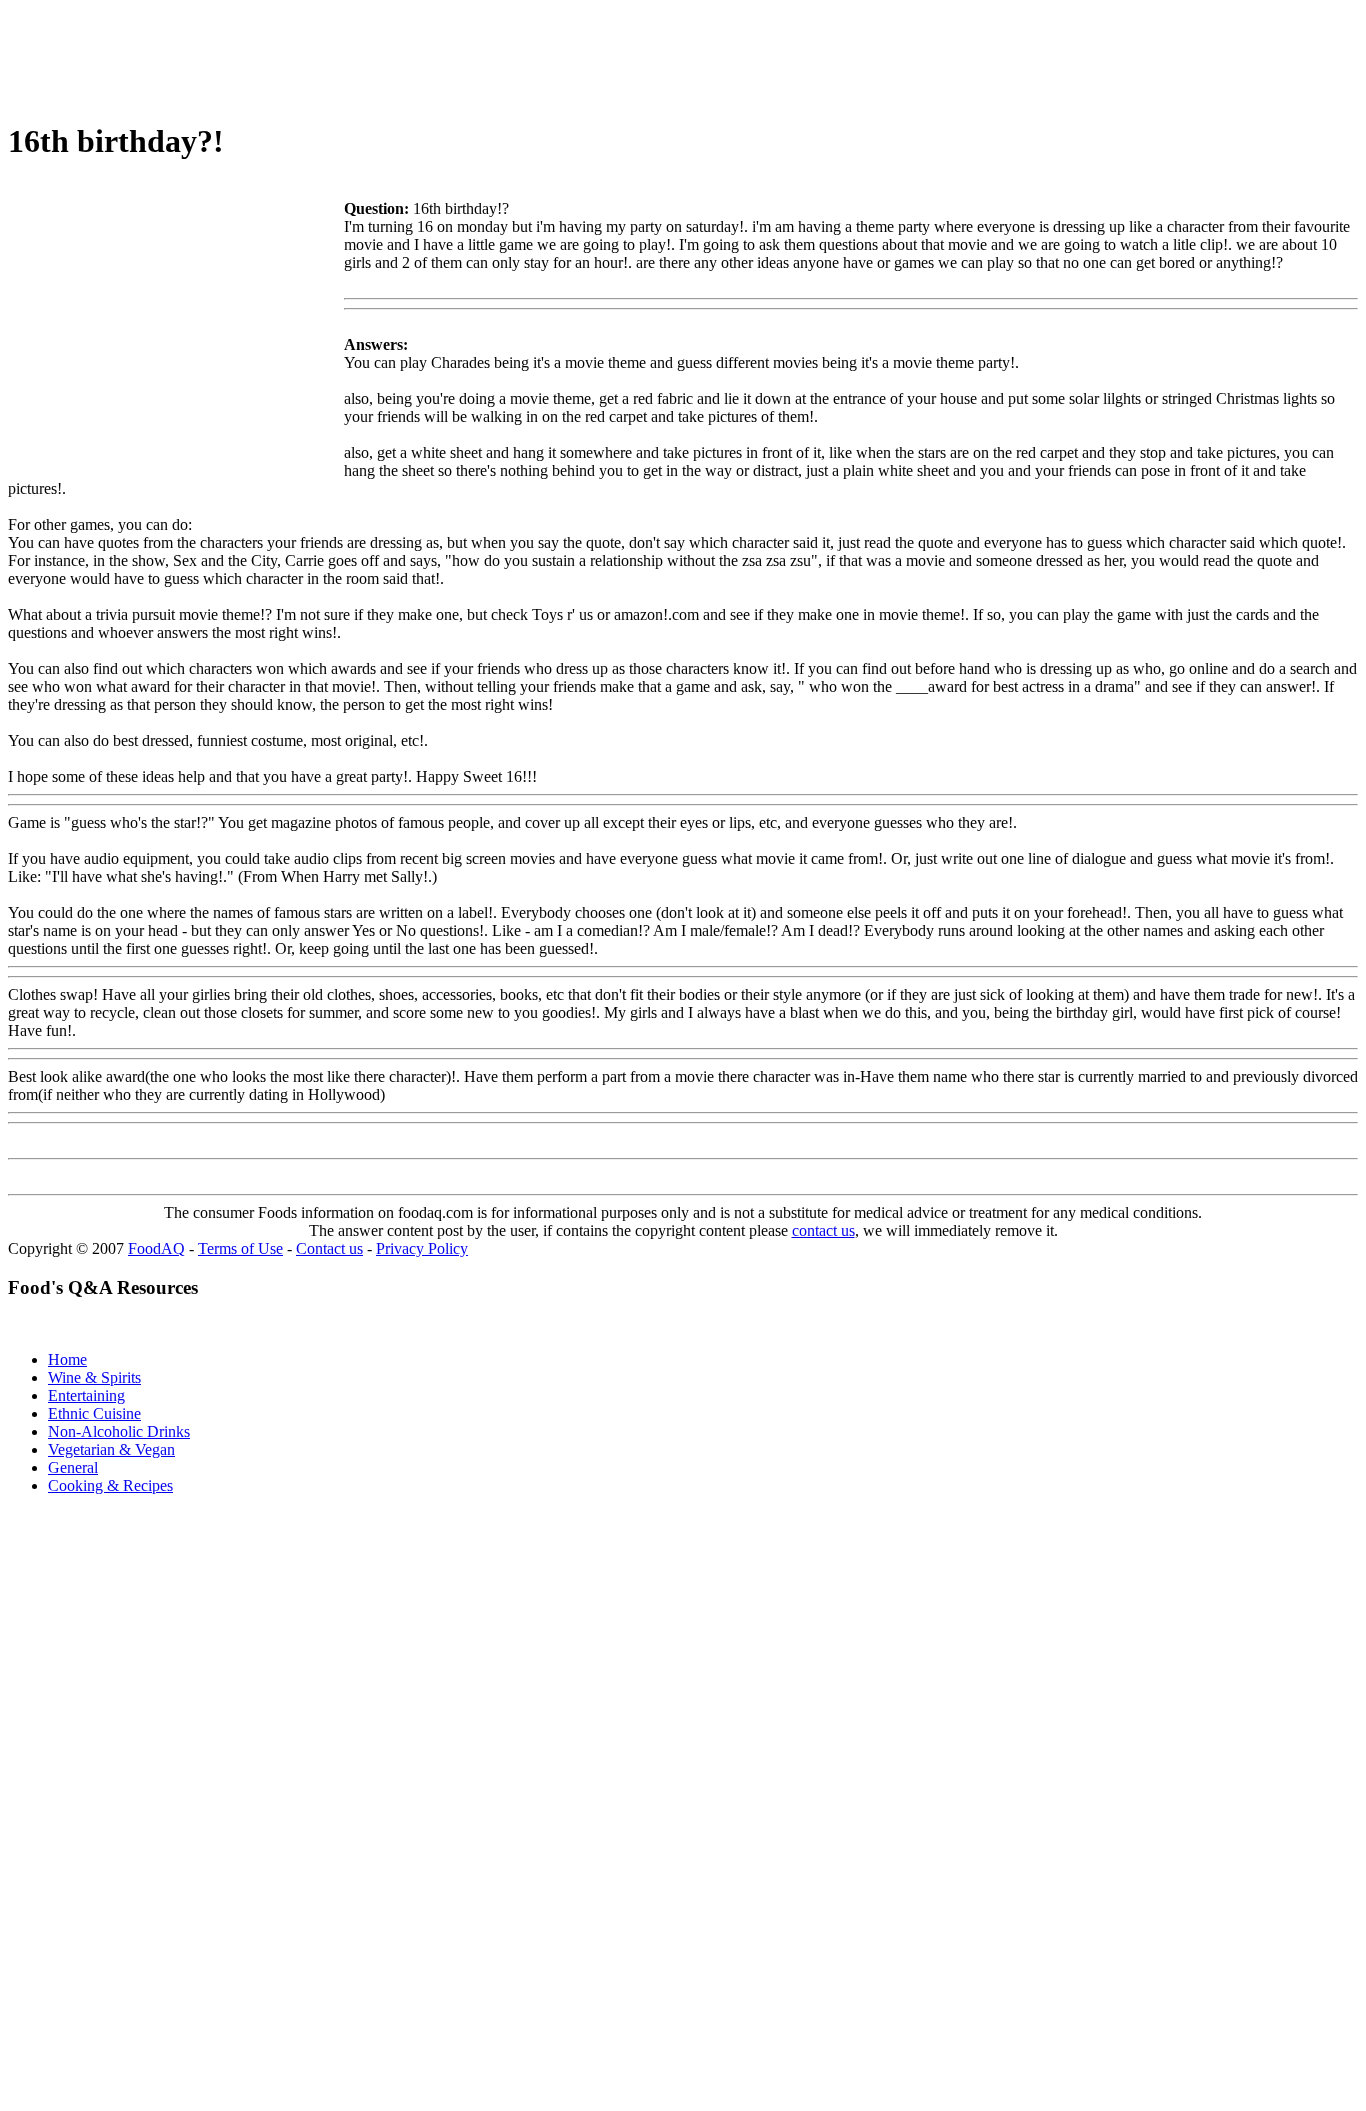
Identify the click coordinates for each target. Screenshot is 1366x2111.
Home (67, 1359)
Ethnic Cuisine (94, 1413)
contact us (823, 1230)
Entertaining (86, 1395)
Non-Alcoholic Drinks (119, 1431)
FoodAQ (156, 1248)
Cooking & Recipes (110, 1485)
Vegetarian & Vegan (111, 1449)
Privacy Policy (422, 1248)
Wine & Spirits (94, 1377)
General (73, 1467)
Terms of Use (240, 1248)
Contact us (329, 1248)
